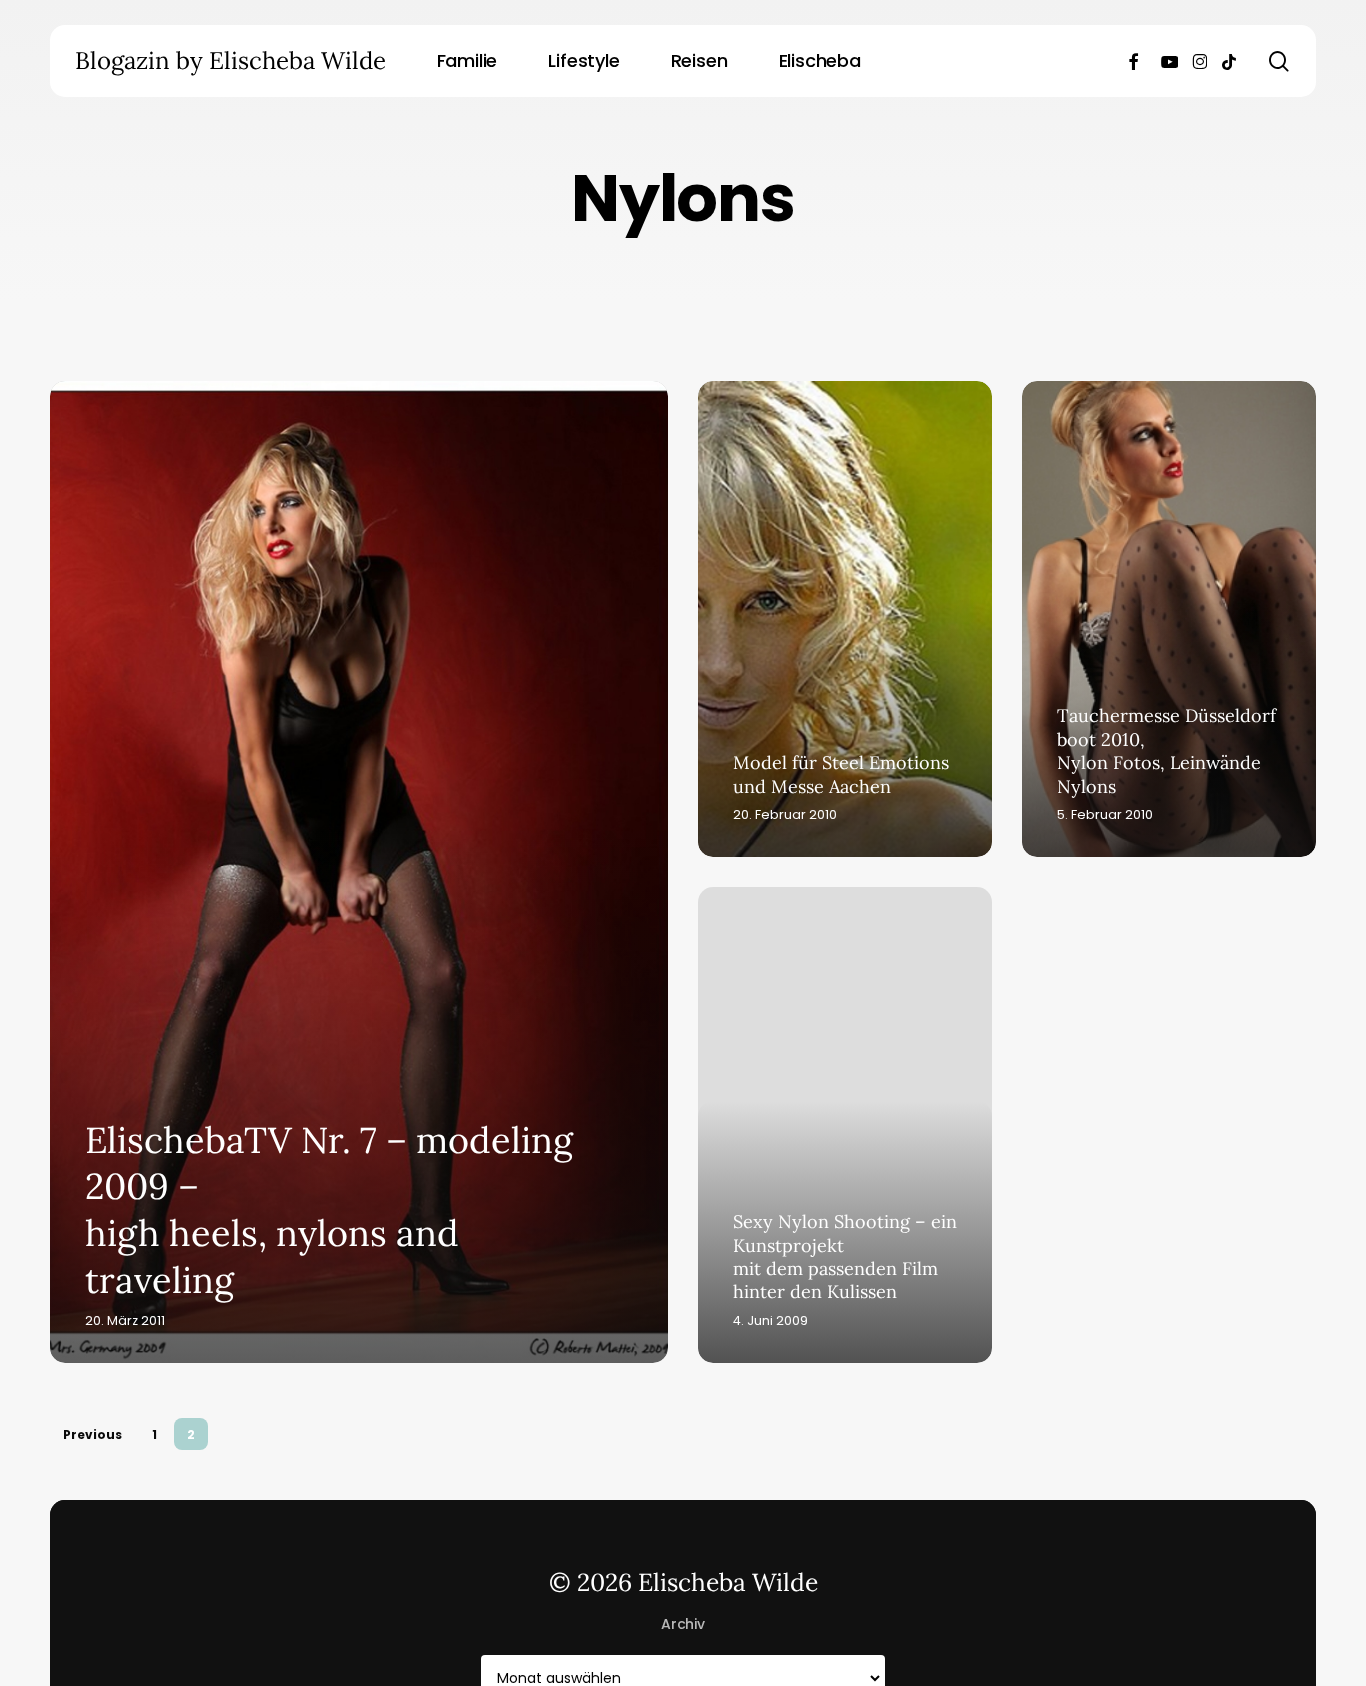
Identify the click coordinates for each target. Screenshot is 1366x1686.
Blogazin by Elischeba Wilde (230, 61)
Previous (92, 1434)
